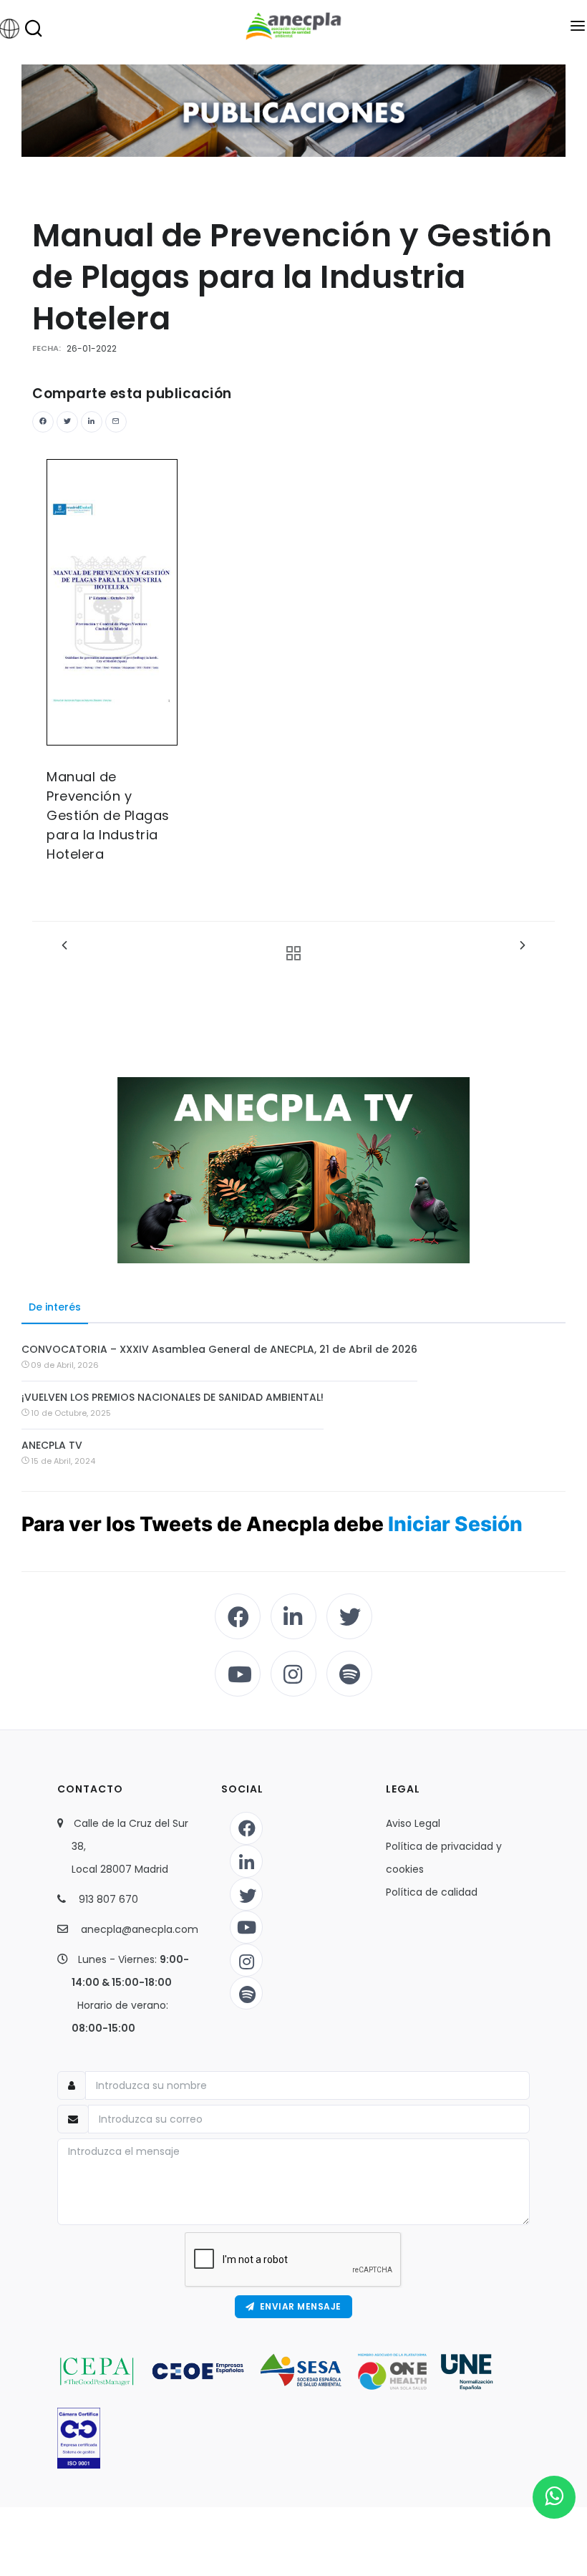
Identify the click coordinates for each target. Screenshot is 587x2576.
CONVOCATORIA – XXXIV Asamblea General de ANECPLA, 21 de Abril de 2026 (219, 1349)
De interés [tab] (55, 1307)
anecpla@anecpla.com (140, 1929)
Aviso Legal (413, 1823)
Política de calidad (432, 1892)
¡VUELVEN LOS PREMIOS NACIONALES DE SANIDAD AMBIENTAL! (173, 1397)
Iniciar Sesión (455, 1524)
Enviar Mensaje (298, 2306)
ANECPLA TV (52, 1445)
